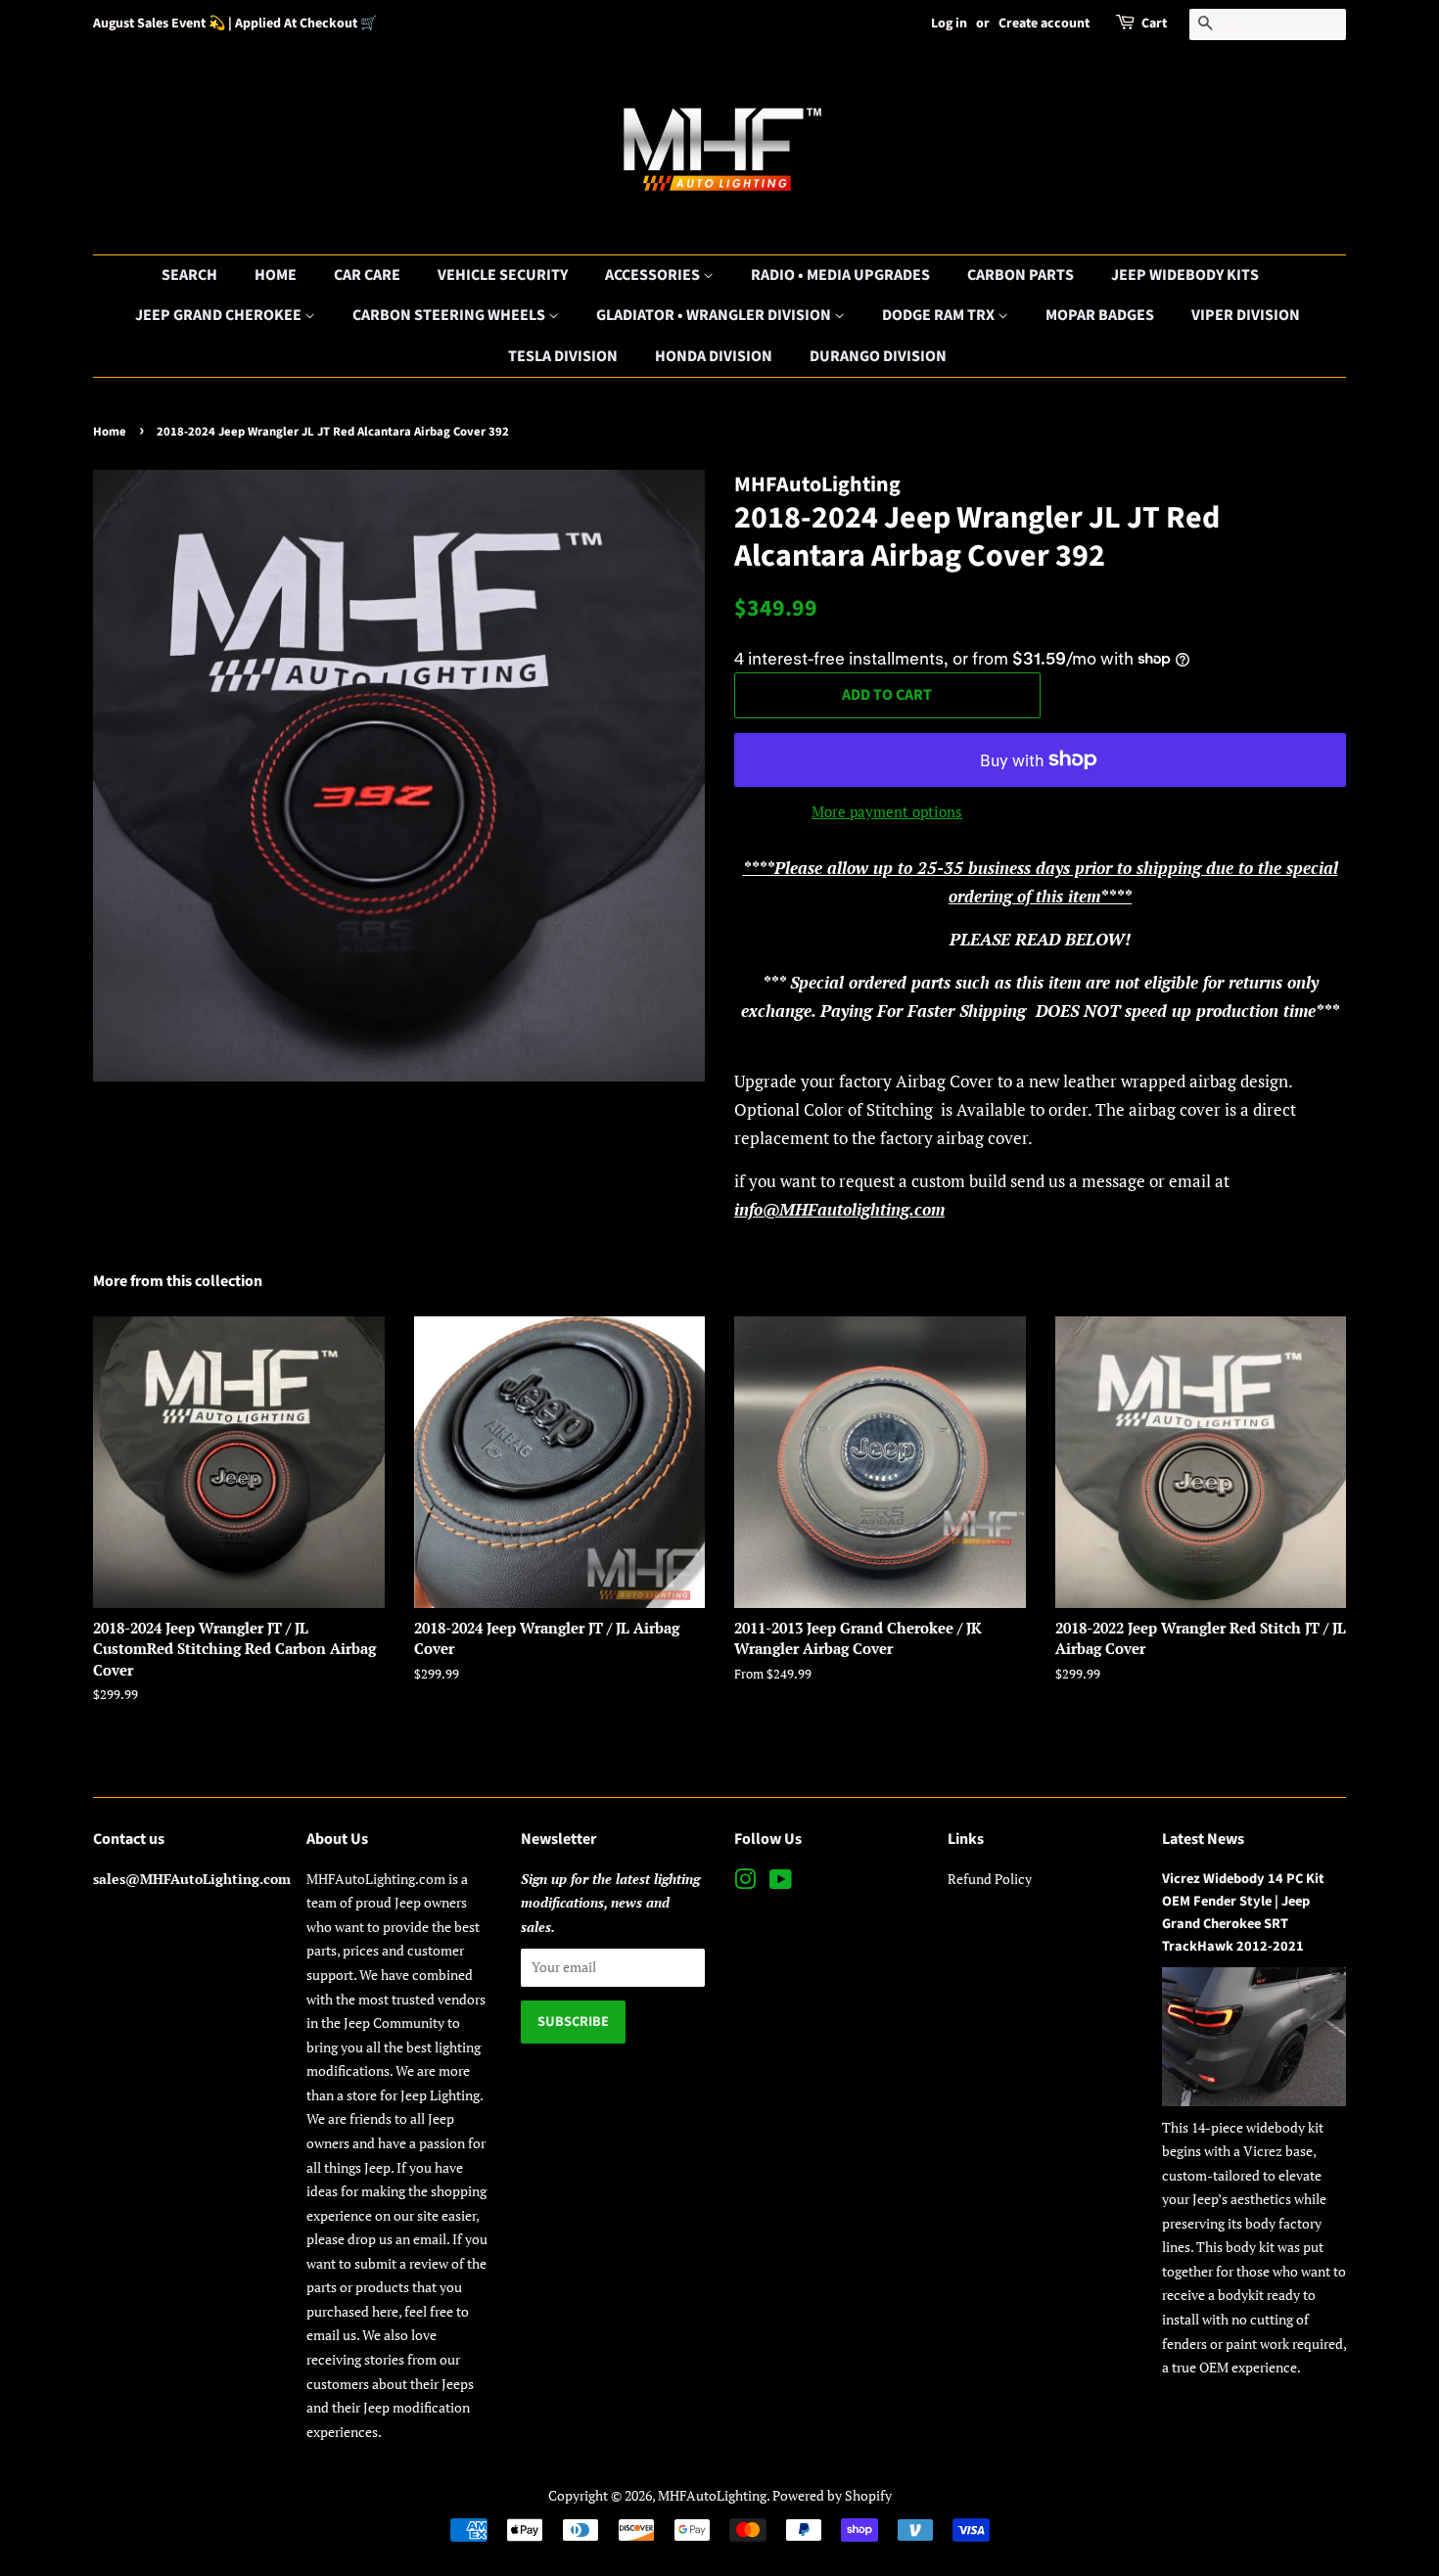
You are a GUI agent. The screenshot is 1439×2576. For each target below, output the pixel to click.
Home (276, 275)
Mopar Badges (1100, 315)
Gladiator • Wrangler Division (715, 315)
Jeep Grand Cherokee (220, 315)
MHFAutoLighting (712, 2495)
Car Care (367, 275)
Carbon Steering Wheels (450, 315)
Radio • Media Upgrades (840, 275)
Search (189, 275)
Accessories (654, 275)
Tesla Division (563, 356)
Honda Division (714, 356)
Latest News (1203, 1839)
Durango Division (878, 356)
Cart (1154, 23)
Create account (1044, 23)
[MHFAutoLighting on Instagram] (745, 1883)
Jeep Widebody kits (1185, 275)
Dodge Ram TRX (940, 315)
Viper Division (1246, 315)
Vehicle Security (503, 275)
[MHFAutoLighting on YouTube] (781, 1883)
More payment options (887, 811)
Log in (949, 23)
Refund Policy (990, 1879)
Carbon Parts (1021, 275)
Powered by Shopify (832, 2495)
